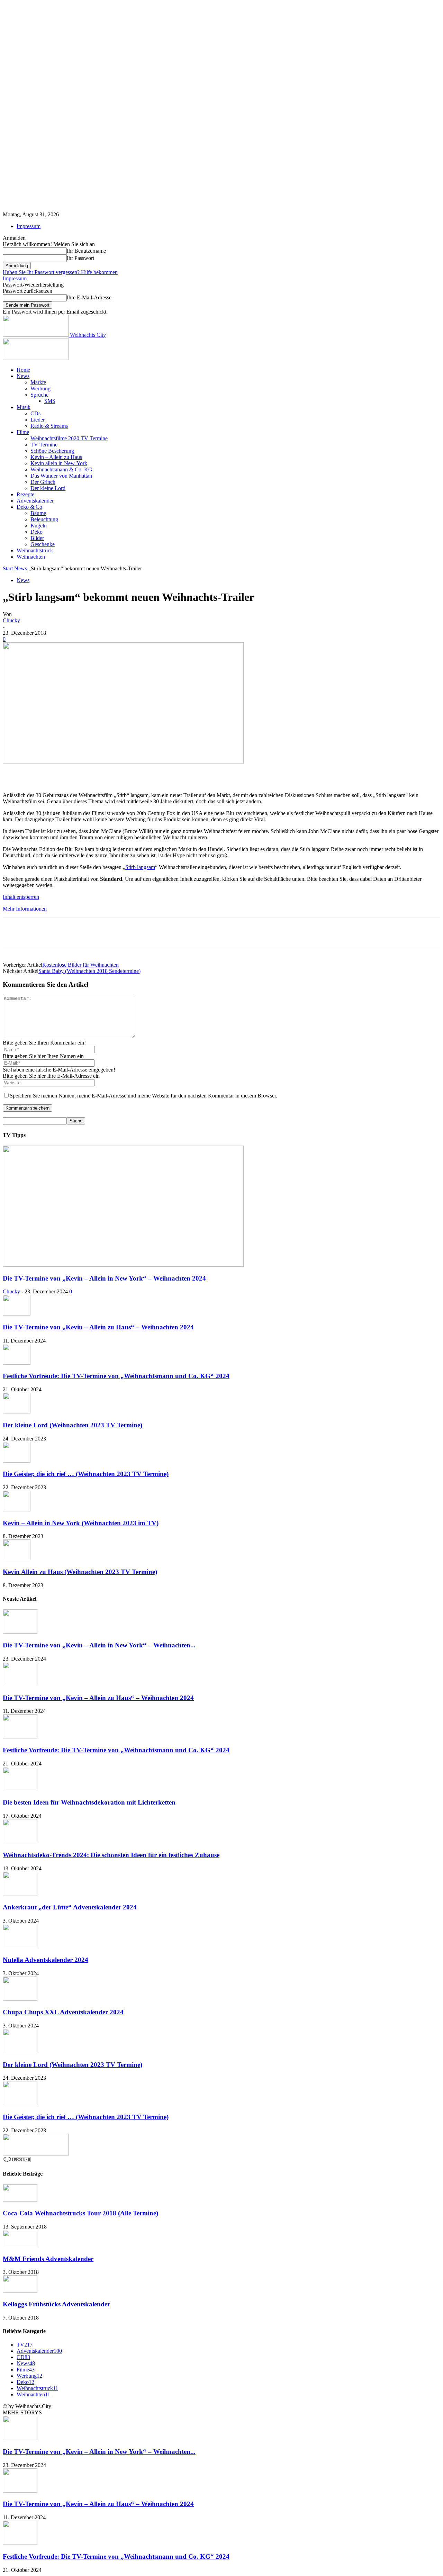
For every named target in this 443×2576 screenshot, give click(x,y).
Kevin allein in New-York (59, 463)
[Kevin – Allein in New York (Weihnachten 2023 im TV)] (17, 1510)
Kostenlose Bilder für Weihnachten (80, 965)
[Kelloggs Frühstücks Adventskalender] (20, 2291)
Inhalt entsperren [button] (21, 897)
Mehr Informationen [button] (25, 909)
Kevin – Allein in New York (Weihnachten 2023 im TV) (81, 1523)
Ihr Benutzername (86, 251)
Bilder (37, 538)
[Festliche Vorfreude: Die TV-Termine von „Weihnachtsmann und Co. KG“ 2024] (17, 1363)
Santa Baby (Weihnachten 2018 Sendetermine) (89, 971)
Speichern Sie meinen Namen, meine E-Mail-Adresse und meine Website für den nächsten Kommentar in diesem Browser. (143, 1096)
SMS (50, 401)
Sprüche (39, 395)
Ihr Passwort (80, 258)
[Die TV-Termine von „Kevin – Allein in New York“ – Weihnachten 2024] (123, 1265)
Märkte (38, 382)
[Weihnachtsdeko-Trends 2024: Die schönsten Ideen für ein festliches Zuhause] (20, 1841)
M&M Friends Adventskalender (48, 2259)
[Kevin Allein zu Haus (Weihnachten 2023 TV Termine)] (17, 1558)
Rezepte (25, 494)
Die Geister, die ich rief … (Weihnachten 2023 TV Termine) (86, 1474)
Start (8, 568)
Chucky (11, 620)
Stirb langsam (140, 867)
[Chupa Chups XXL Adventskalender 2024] (20, 1999)
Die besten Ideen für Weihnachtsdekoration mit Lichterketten (89, 1802)
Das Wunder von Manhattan (61, 476)
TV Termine (44, 445)
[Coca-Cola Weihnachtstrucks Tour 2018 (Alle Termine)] (20, 2200)
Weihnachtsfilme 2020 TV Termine (69, 438)
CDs (35, 413)
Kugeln (39, 526)
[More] (210, 772)
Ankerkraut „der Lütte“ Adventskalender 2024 (70, 1907)
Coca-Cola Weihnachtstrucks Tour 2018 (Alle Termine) (80, 2213)
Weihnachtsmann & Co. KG (61, 469)
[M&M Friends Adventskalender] (20, 2245)
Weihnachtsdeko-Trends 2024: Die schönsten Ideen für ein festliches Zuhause (111, 1855)
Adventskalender (35, 501)
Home (23, 370)
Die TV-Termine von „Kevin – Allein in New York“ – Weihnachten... (99, 1645)
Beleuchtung (44, 519)
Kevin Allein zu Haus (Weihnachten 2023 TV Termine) (80, 1572)
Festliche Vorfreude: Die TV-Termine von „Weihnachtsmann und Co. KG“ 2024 (116, 1376)
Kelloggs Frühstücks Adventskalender (56, 2304)
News (23, 376)
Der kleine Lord (48, 488)
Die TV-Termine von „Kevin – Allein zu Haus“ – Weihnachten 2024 (98, 1327)
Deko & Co (29, 507)
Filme (23, 432)
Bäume (38, 513)
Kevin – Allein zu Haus (56, 457)
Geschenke (43, 544)
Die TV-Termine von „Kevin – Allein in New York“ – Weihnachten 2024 (104, 1278)
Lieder (38, 420)
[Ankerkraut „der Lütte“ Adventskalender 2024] (20, 1894)
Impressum (29, 226)
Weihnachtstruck (35, 550)
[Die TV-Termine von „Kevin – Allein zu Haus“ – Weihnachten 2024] (17, 1314)
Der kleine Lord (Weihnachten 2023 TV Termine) (73, 1425)
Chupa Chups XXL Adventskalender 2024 (63, 2012)
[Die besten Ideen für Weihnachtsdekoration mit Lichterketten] (20, 1789)
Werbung (40, 388)
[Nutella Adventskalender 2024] (20, 1946)
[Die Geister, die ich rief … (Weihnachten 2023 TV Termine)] (17, 1461)
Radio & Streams (49, 426)
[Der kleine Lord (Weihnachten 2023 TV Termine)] (17, 1412)
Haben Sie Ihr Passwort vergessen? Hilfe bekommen (60, 272)
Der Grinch (43, 482)
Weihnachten (31, 557)
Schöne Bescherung (52, 451)
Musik (24, 407)
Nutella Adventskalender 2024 (46, 1960)
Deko (37, 532)
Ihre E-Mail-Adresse (89, 297)
